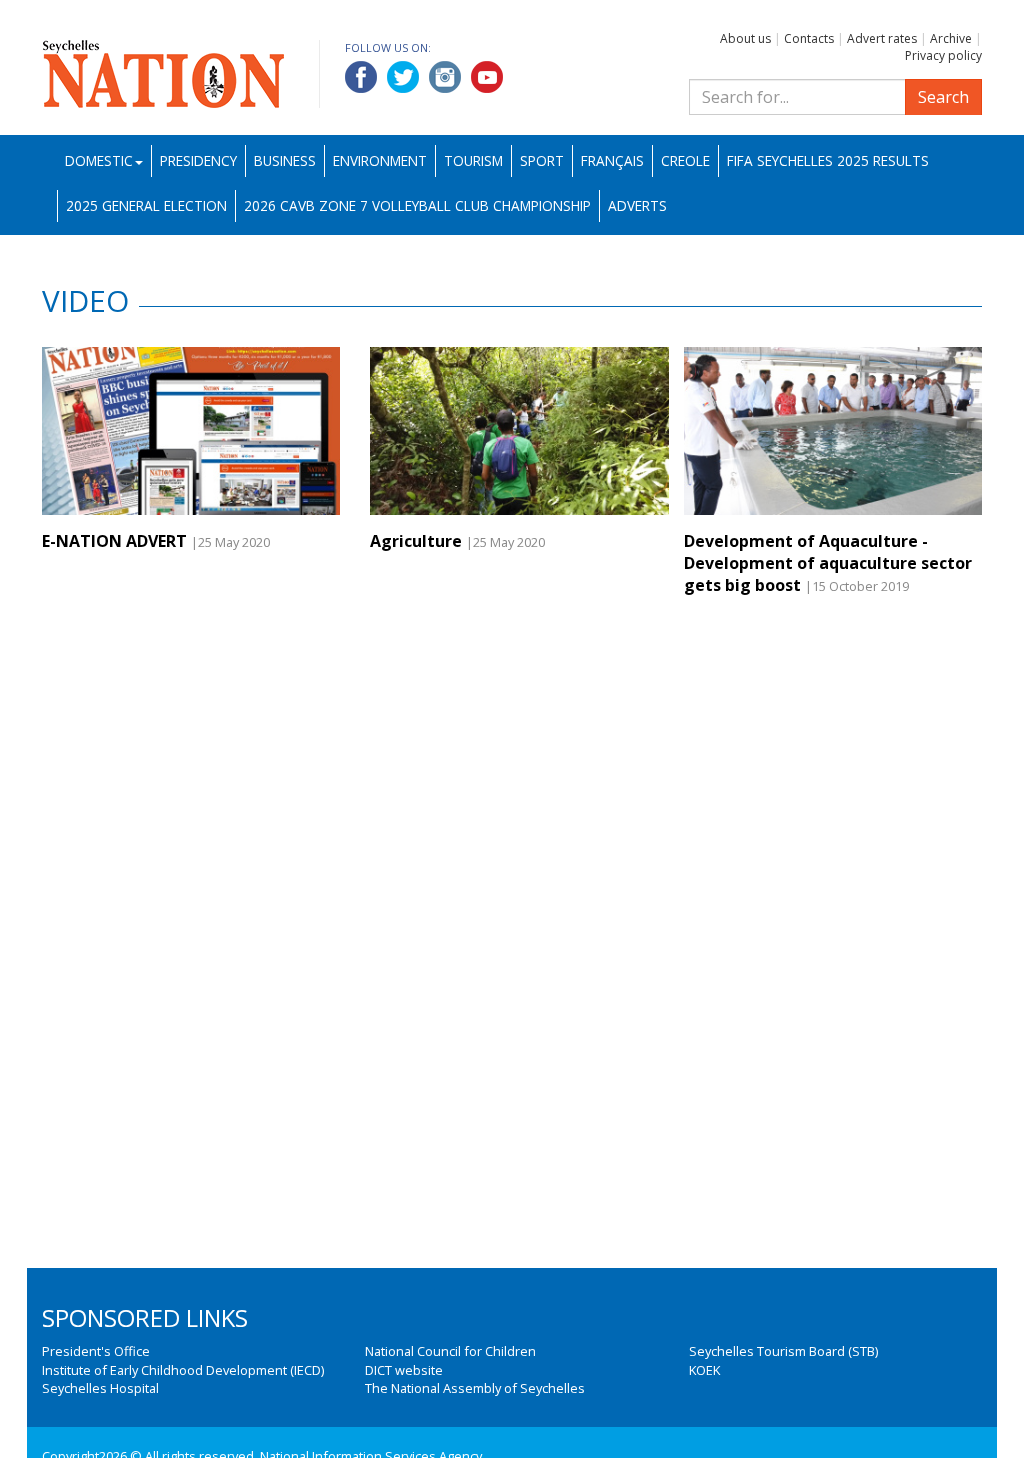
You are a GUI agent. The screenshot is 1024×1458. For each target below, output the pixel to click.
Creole (685, 160)
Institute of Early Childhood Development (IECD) (183, 1370)
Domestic (99, 160)
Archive (951, 38)
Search (943, 97)
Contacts (809, 38)
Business (285, 160)
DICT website (404, 1370)
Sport (542, 160)
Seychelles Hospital (100, 1388)
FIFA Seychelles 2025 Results (828, 160)
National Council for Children (450, 1351)
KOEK (704, 1370)
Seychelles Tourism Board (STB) (783, 1351)
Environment (380, 160)
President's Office (96, 1351)
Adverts (637, 205)
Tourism (473, 160)
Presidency (198, 160)
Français (612, 160)
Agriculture (416, 541)
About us (745, 38)
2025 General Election (146, 205)
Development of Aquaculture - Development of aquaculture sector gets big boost (828, 563)
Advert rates (882, 38)
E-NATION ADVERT (114, 541)
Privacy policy (943, 55)
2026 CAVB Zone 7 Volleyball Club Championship (417, 205)
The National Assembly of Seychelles (475, 1388)
